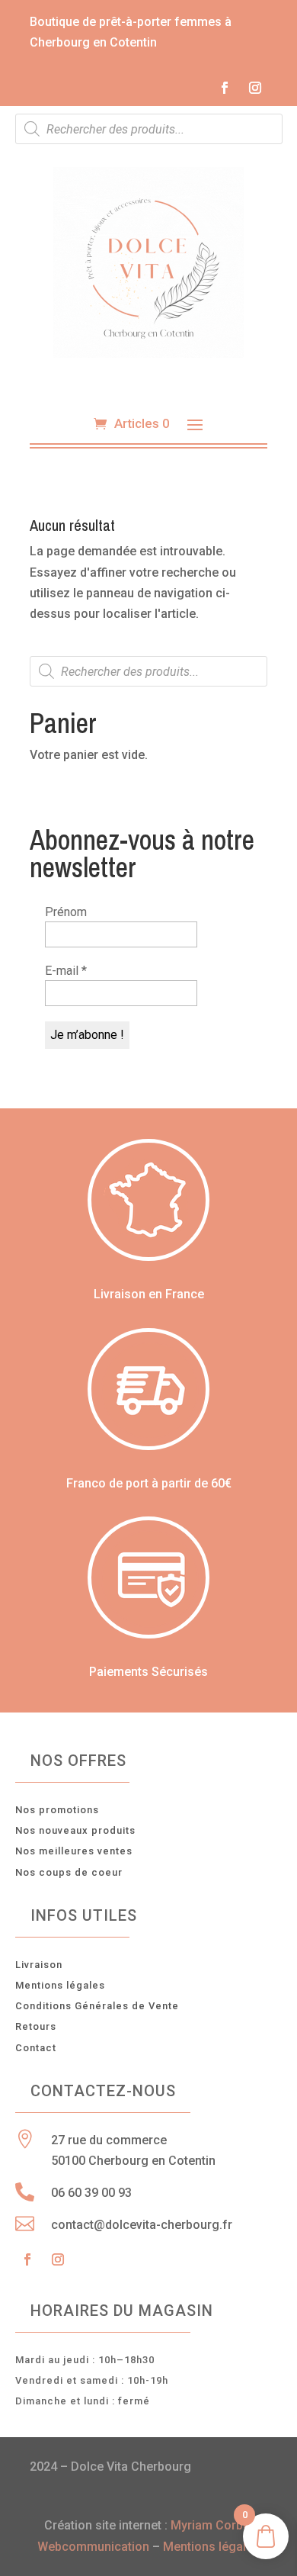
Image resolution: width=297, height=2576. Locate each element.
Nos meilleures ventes (74, 1851)
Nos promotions (57, 1810)
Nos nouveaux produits (75, 1830)
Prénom (66, 912)
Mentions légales (60, 1985)
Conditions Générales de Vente (97, 2006)
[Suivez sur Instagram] (255, 88)
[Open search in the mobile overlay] (149, 129)
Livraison (39, 1965)
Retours (36, 2026)
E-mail (66, 971)
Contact (36, 2048)
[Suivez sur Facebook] (225, 88)
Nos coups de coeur (69, 1872)
